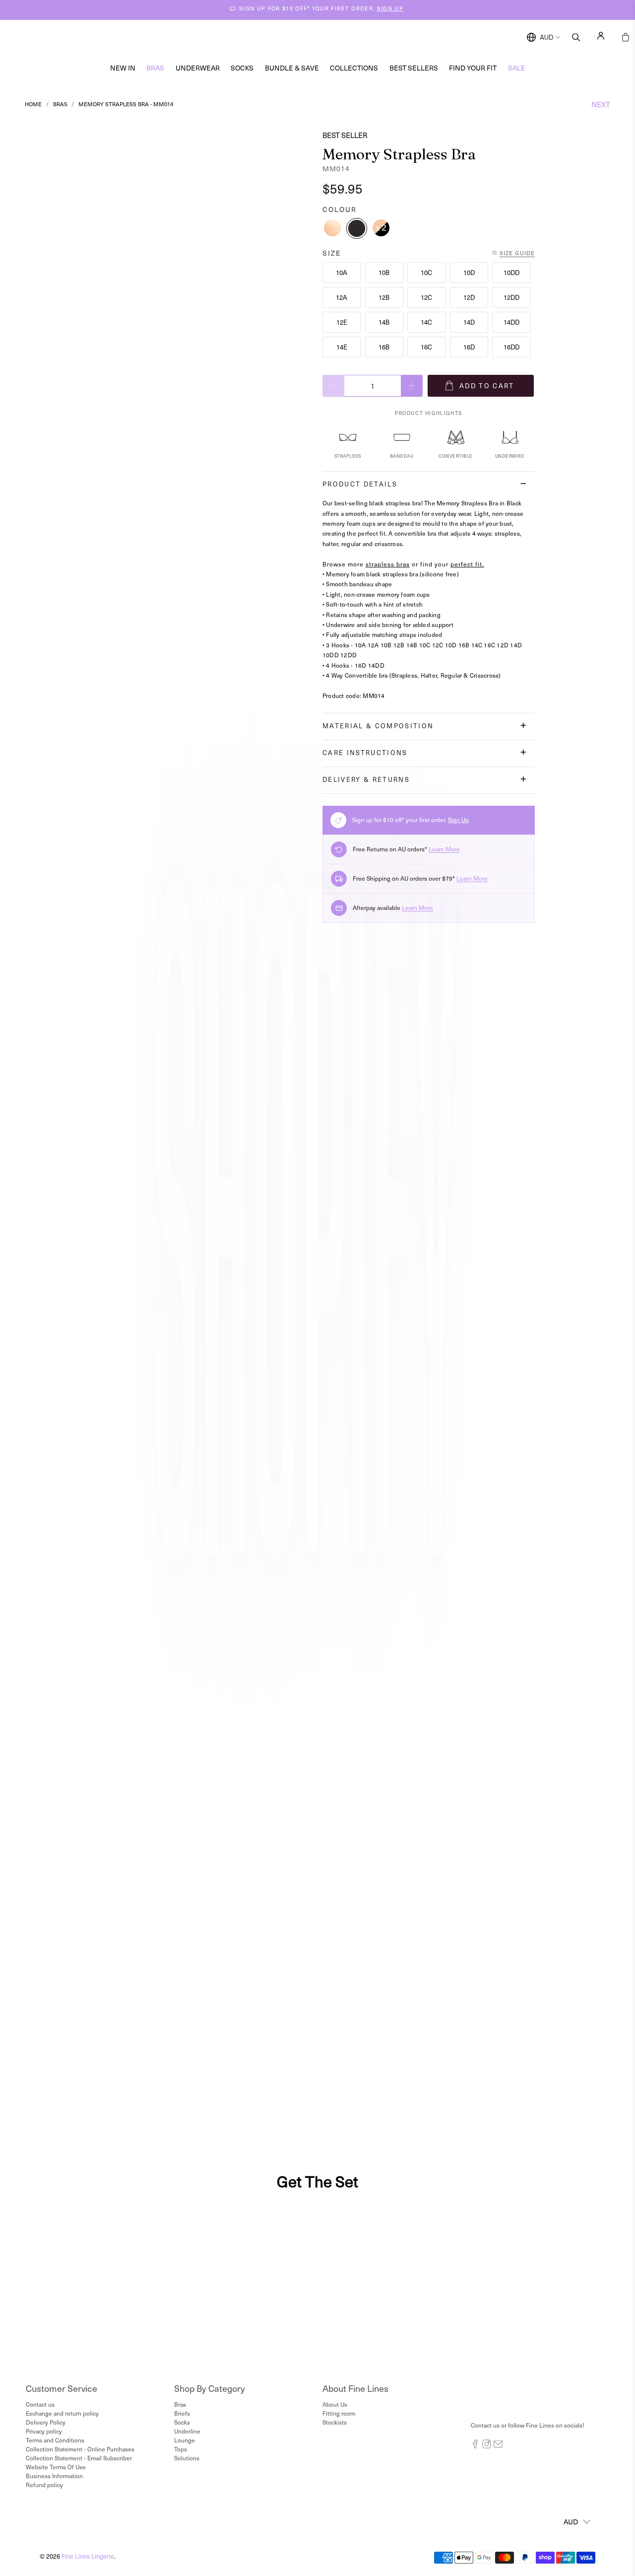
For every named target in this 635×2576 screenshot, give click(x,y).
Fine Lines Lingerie (88, 2556)
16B (384, 347)
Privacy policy (44, 2431)
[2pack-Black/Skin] (381, 228)
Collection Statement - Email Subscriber (79, 2458)
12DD (511, 297)
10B (384, 272)
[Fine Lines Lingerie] (328, 37)
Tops (181, 2449)
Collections (354, 68)
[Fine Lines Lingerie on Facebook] (475, 2446)
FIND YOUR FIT (473, 68)
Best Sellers (414, 68)
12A (342, 297)
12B (384, 297)
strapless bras (388, 564)
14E (342, 347)
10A (342, 272)
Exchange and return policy (62, 2413)
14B (384, 322)
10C (426, 272)
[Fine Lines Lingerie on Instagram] (487, 2446)
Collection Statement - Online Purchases (80, 2449)
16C (426, 347)
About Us (335, 2404)
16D (469, 347)
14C (426, 322)
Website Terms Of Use (56, 2467)
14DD (511, 322)
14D (469, 322)
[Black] (357, 228)
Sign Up (458, 820)
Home (33, 104)
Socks (242, 68)
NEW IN (123, 68)
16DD (511, 347)
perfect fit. (467, 564)
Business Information (54, 2476)
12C (426, 297)
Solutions (187, 2458)
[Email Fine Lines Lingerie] (498, 2446)
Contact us (40, 2404)
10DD (511, 272)
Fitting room (339, 2413)
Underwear (198, 68)
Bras (155, 68)
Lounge (185, 2440)
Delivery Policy (46, 2422)
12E (342, 322)
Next (601, 104)
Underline (187, 2431)
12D (469, 297)
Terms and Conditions (55, 2440)
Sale (517, 68)
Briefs (182, 2413)
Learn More (444, 849)
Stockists (335, 2422)
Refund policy (44, 2485)
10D (469, 272)
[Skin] (332, 228)
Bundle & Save (292, 68)
